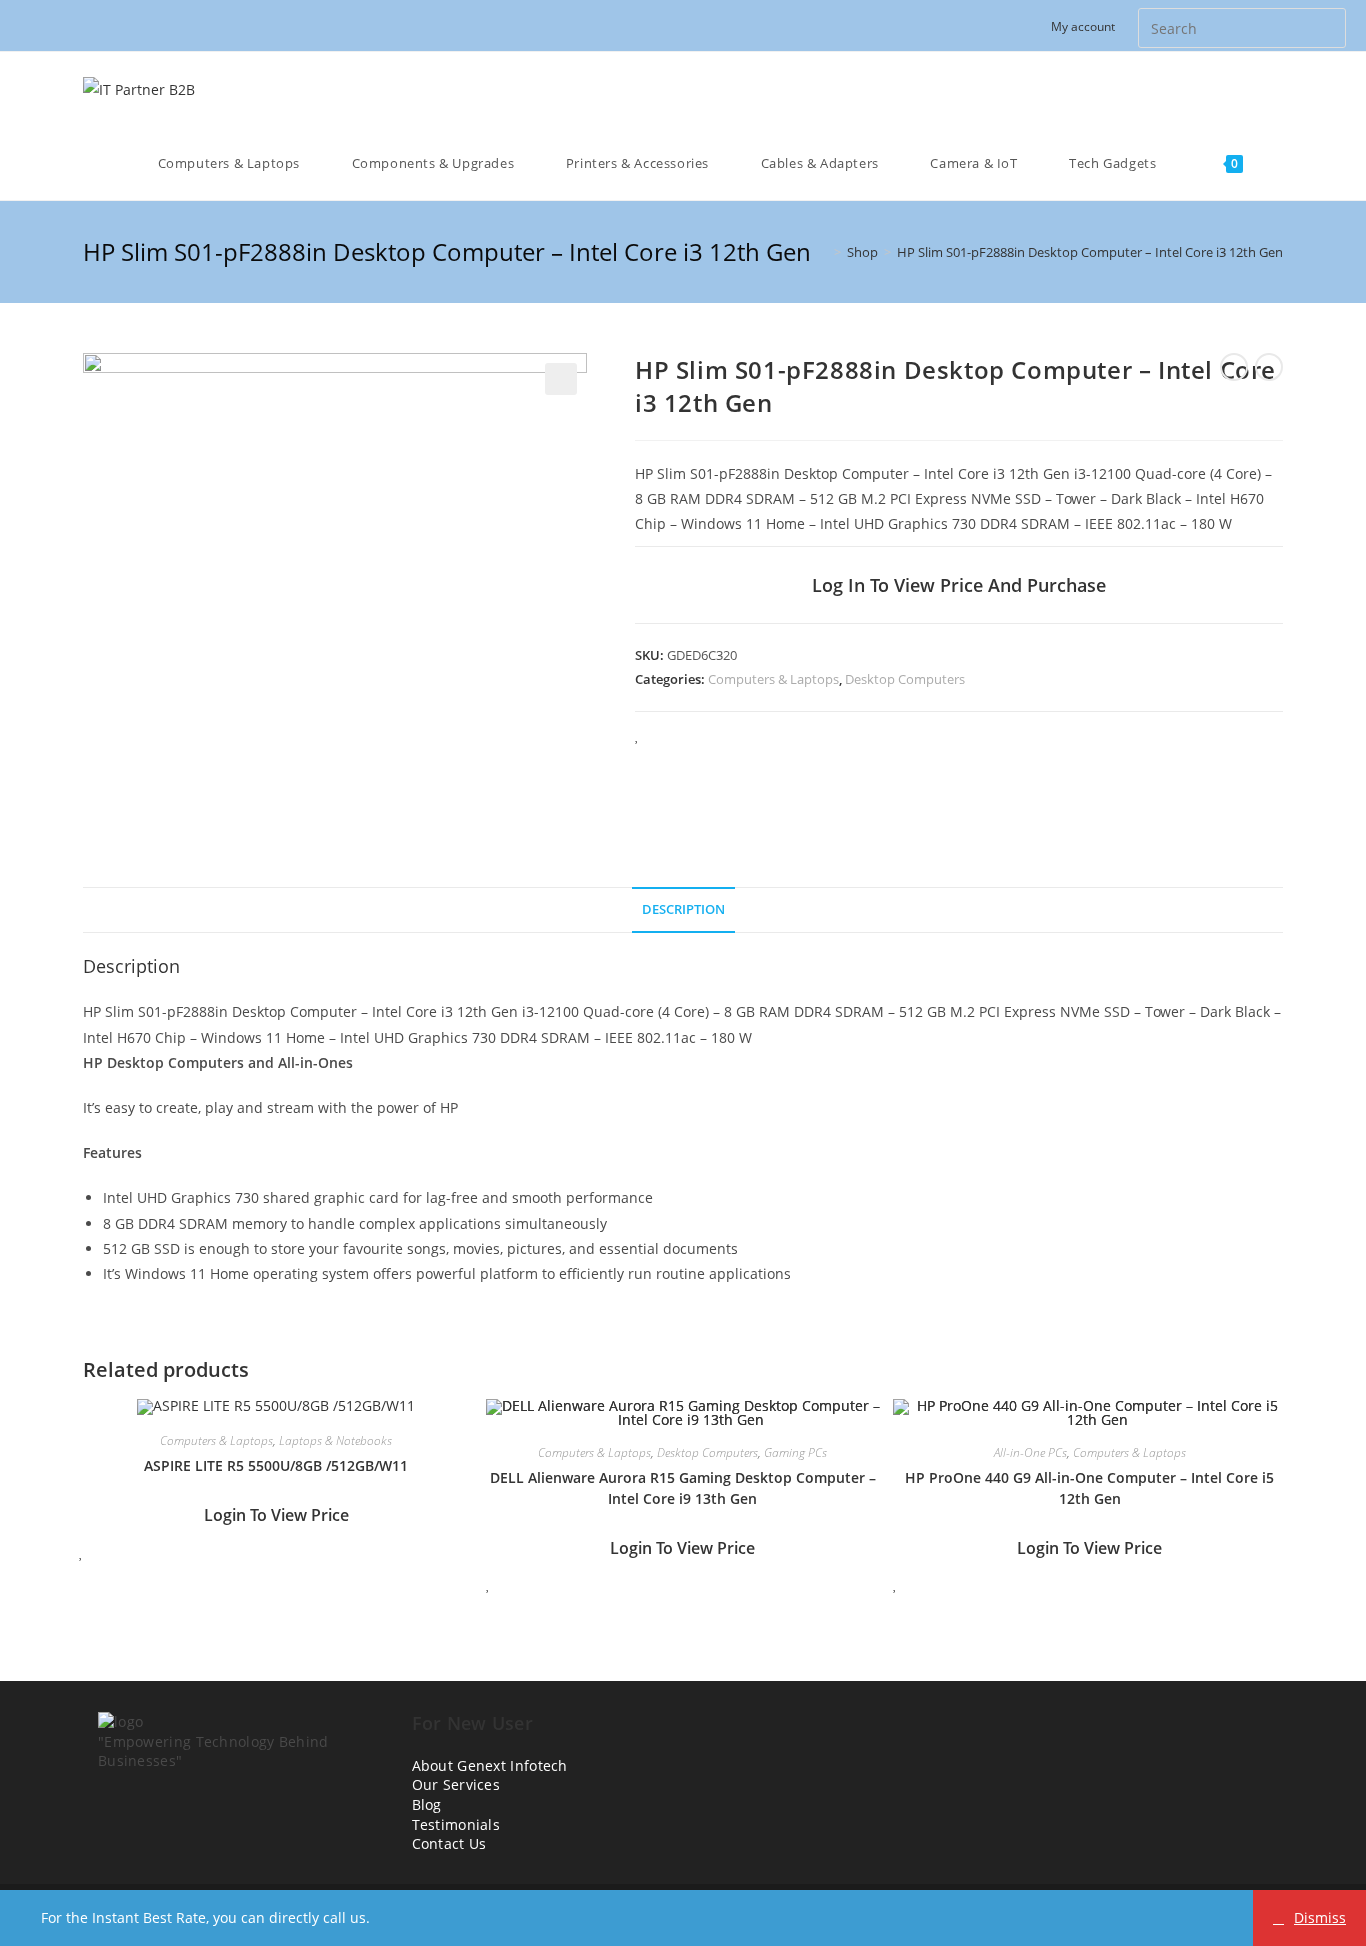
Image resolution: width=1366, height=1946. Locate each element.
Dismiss (1320, 1917)
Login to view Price (276, 1515)
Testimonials (456, 1824)
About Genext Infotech (490, 1765)
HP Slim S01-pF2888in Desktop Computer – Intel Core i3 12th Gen (1090, 252)
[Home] (823, 252)
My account (1083, 26)
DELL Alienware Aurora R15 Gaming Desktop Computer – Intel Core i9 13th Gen (683, 1488)
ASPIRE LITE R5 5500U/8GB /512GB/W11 (276, 1465)
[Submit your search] (1326, 25)
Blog (427, 1804)
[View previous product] (1234, 367)
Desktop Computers (905, 679)
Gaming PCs (795, 1452)
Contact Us (449, 1843)
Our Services (456, 1784)
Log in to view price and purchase (959, 585)
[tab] (683, 910)
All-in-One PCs (1030, 1452)
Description (683, 909)
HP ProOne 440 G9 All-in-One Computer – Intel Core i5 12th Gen (1089, 1488)
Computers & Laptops (773, 679)
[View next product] (1269, 367)
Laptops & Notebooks (335, 1440)
